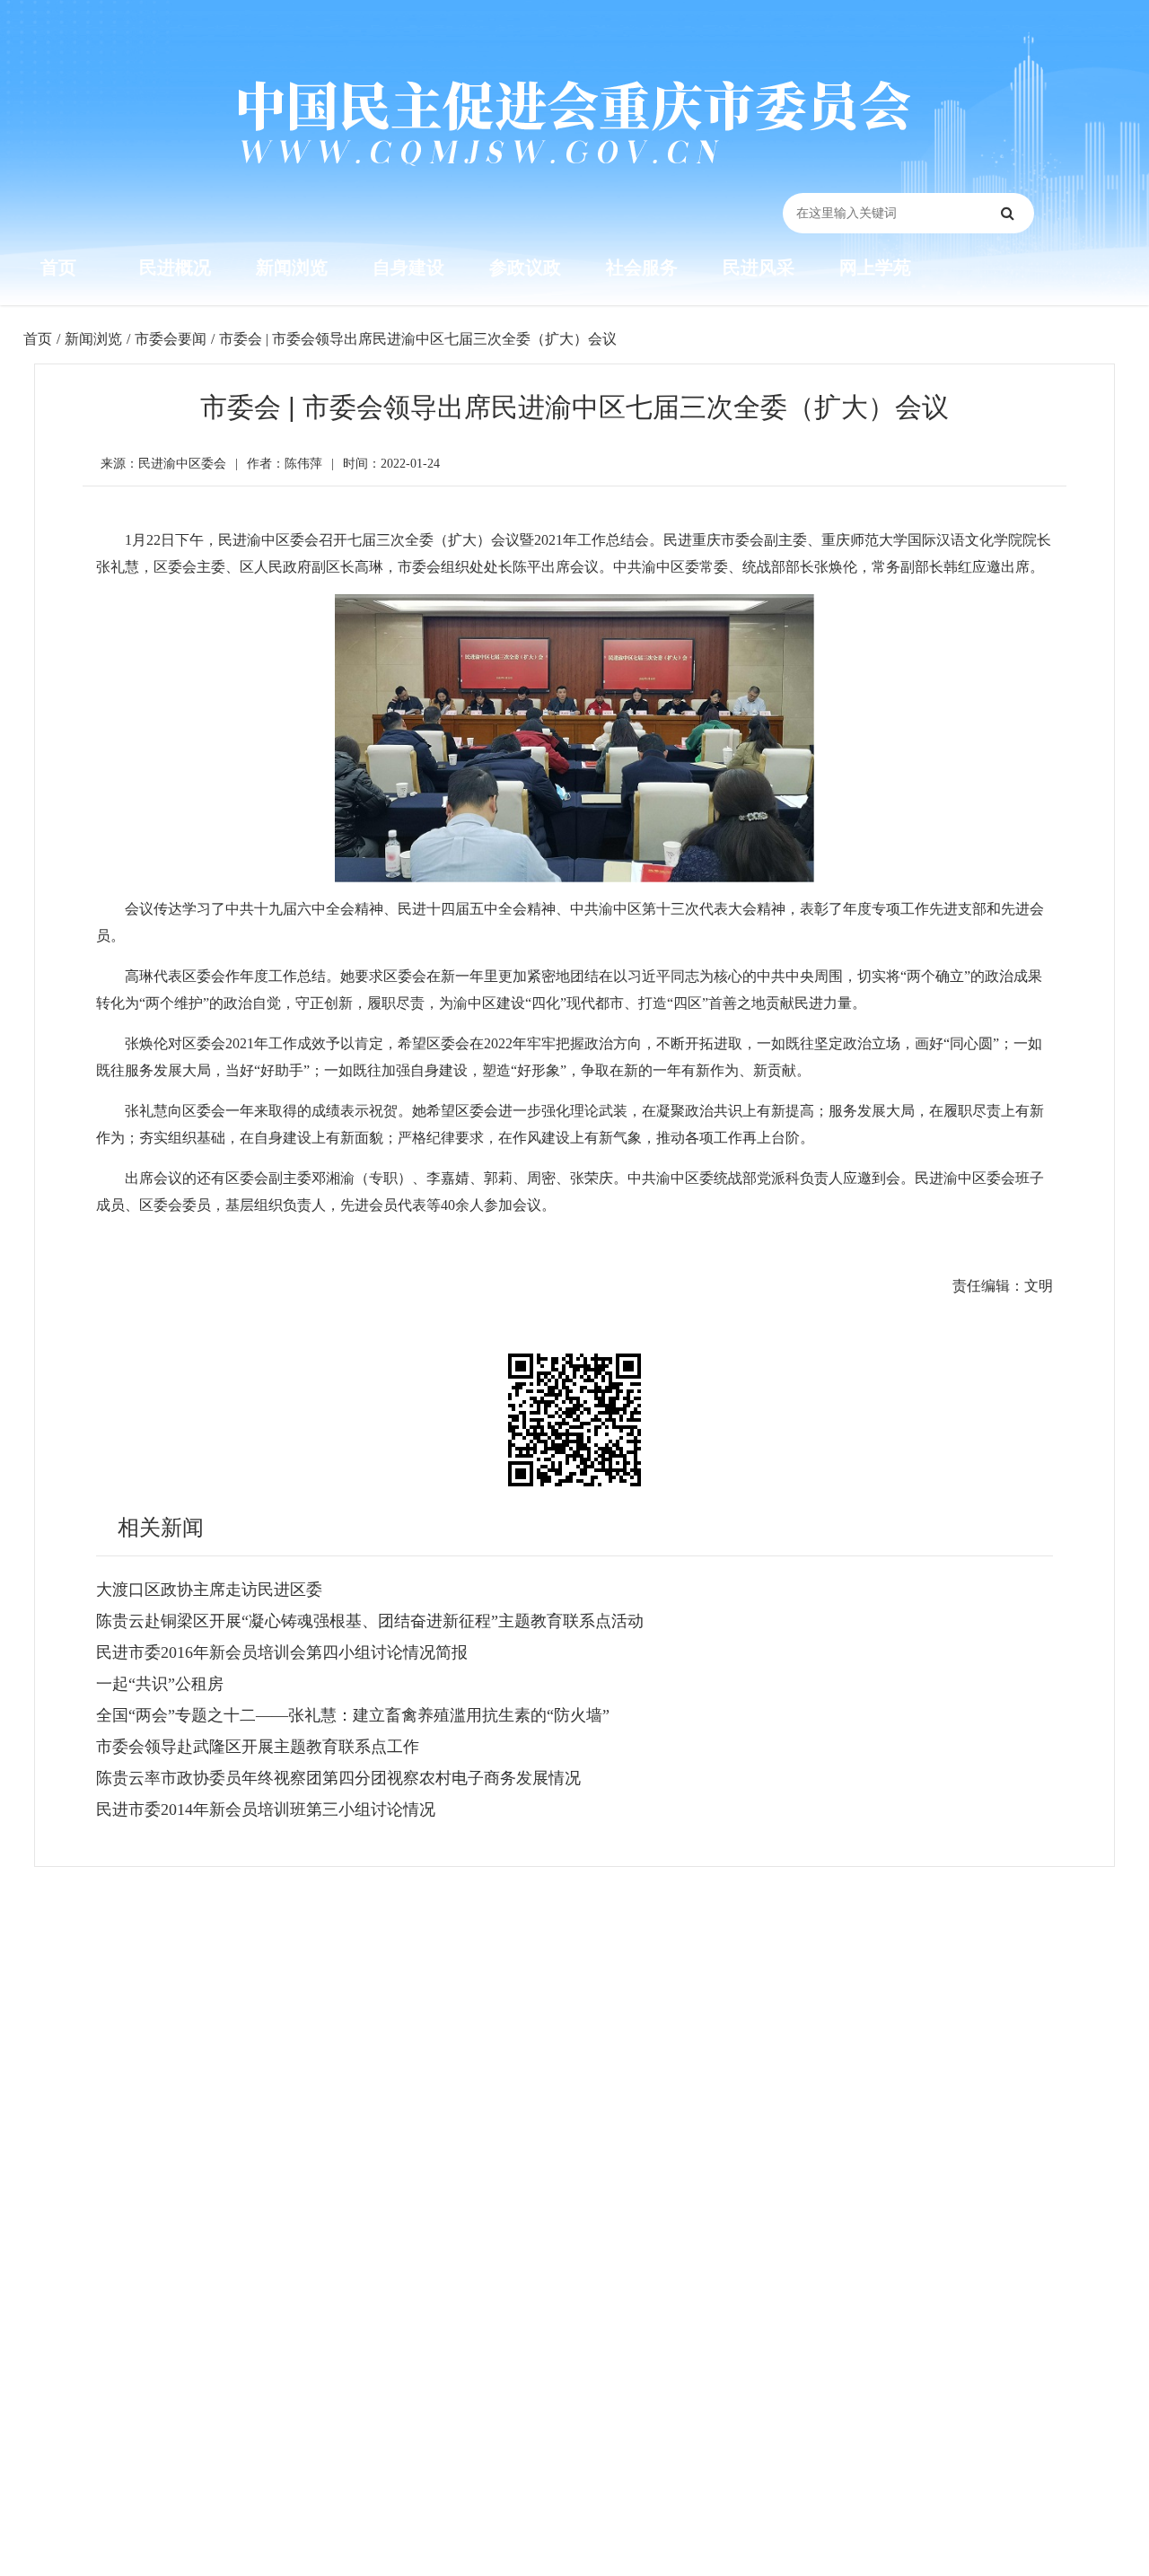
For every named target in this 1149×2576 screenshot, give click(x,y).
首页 (58, 267)
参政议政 (525, 267)
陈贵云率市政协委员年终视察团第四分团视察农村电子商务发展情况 (338, 1778)
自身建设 (408, 267)
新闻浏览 (292, 267)
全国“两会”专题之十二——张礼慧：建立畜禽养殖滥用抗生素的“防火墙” (353, 1715)
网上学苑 (875, 267)
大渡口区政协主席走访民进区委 (209, 1590)
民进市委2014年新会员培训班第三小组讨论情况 (266, 1809)
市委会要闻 (171, 339)
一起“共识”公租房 (160, 1684)
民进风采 (759, 267)
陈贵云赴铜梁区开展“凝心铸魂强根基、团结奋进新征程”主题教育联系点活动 (370, 1621)
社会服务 (642, 267)
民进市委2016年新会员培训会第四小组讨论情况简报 (282, 1652)
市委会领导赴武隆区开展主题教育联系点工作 (258, 1747)
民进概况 (175, 267)
